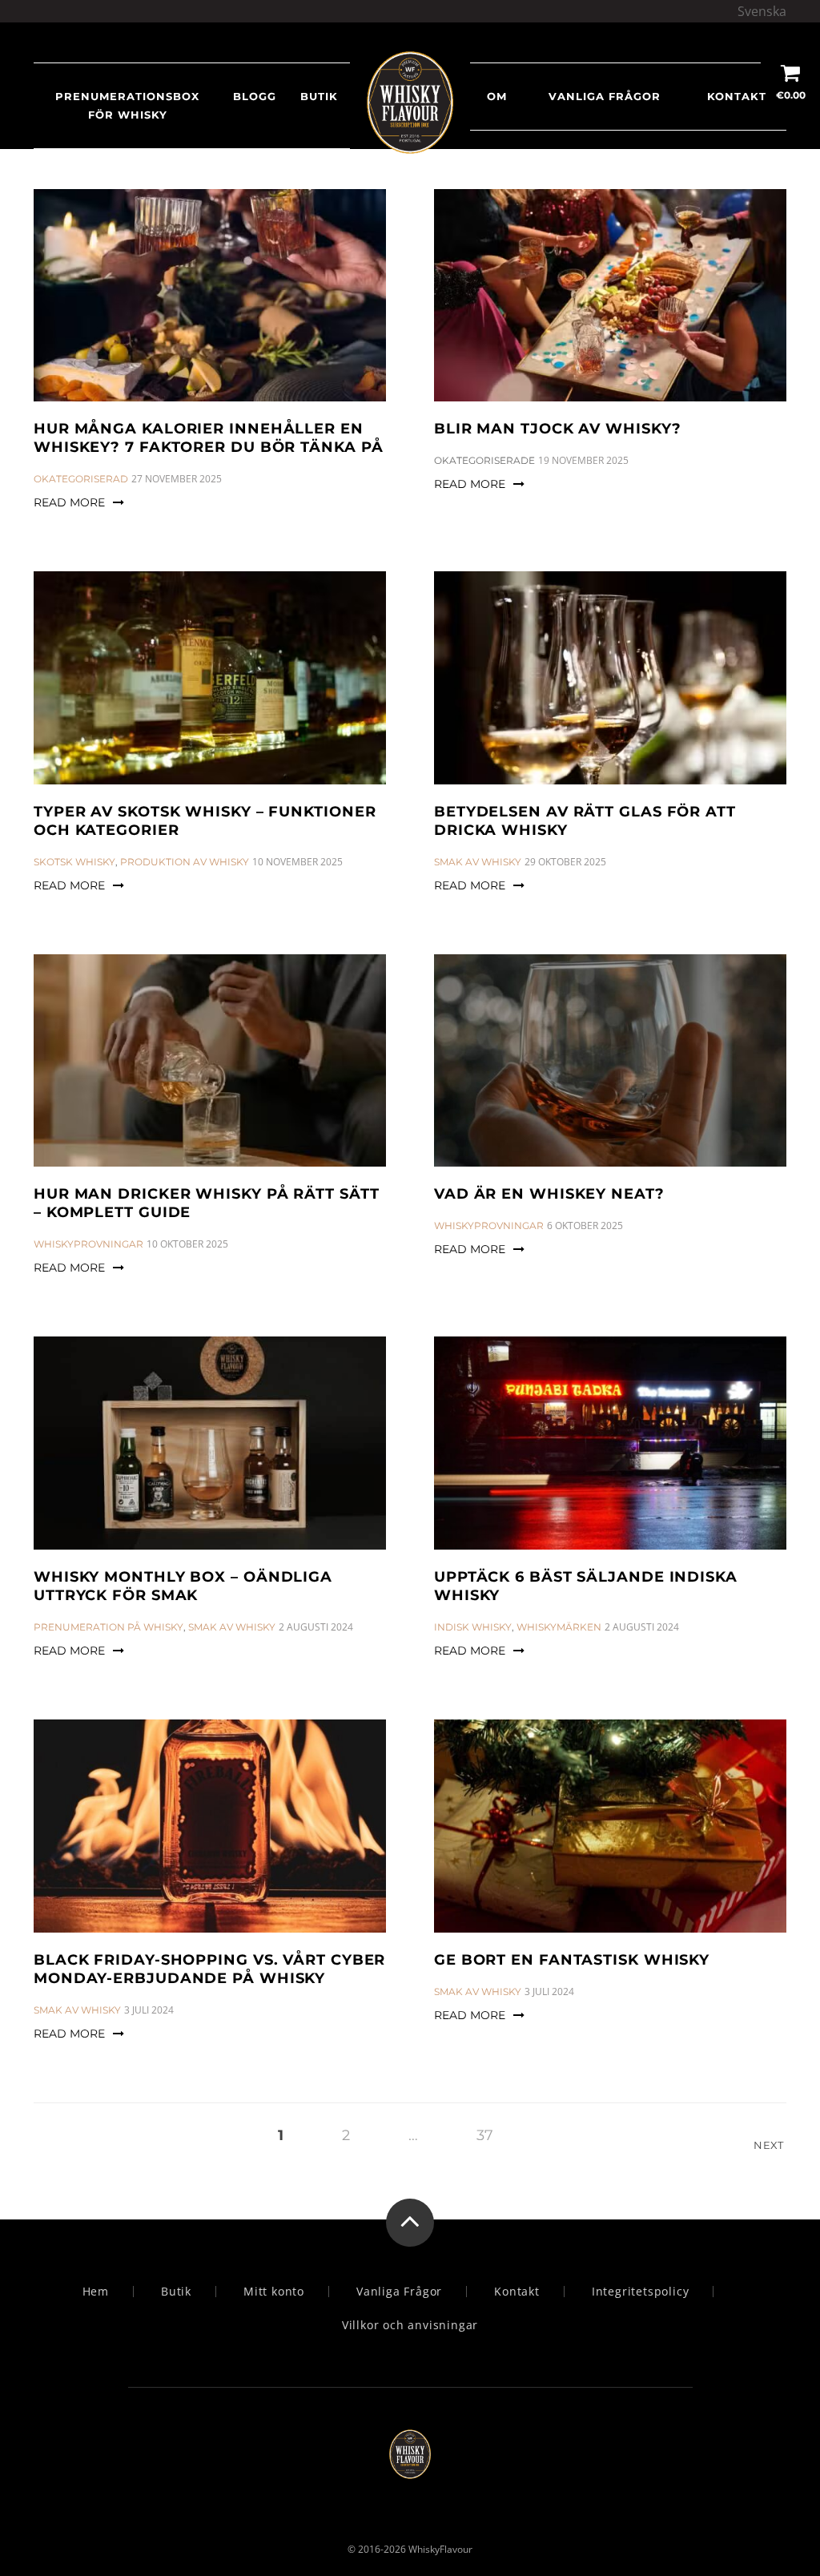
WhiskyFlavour (440, 2549)
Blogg (255, 96)
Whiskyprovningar (88, 1244)
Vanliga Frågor (605, 96)
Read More (69, 502)
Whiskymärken (559, 1627)
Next (770, 2145)
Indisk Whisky (473, 1627)
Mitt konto (274, 2292)
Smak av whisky (478, 862)
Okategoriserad (81, 479)
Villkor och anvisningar (410, 2325)
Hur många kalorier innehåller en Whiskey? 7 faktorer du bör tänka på (209, 438)
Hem (96, 2292)
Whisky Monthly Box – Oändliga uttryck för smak (183, 1586)
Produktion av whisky (185, 862)
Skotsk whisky (74, 862)
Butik (176, 2292)
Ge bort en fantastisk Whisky (572, 1960)
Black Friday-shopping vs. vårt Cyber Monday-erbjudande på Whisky (209, 1969)
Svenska (762, 11)
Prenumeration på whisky (109, 1627)
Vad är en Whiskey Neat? (549, 1194)
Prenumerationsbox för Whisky (127, 105)
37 (485, 2135)
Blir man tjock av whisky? (558, 429)
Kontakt (737, 96)
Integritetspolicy (641, 2292)
